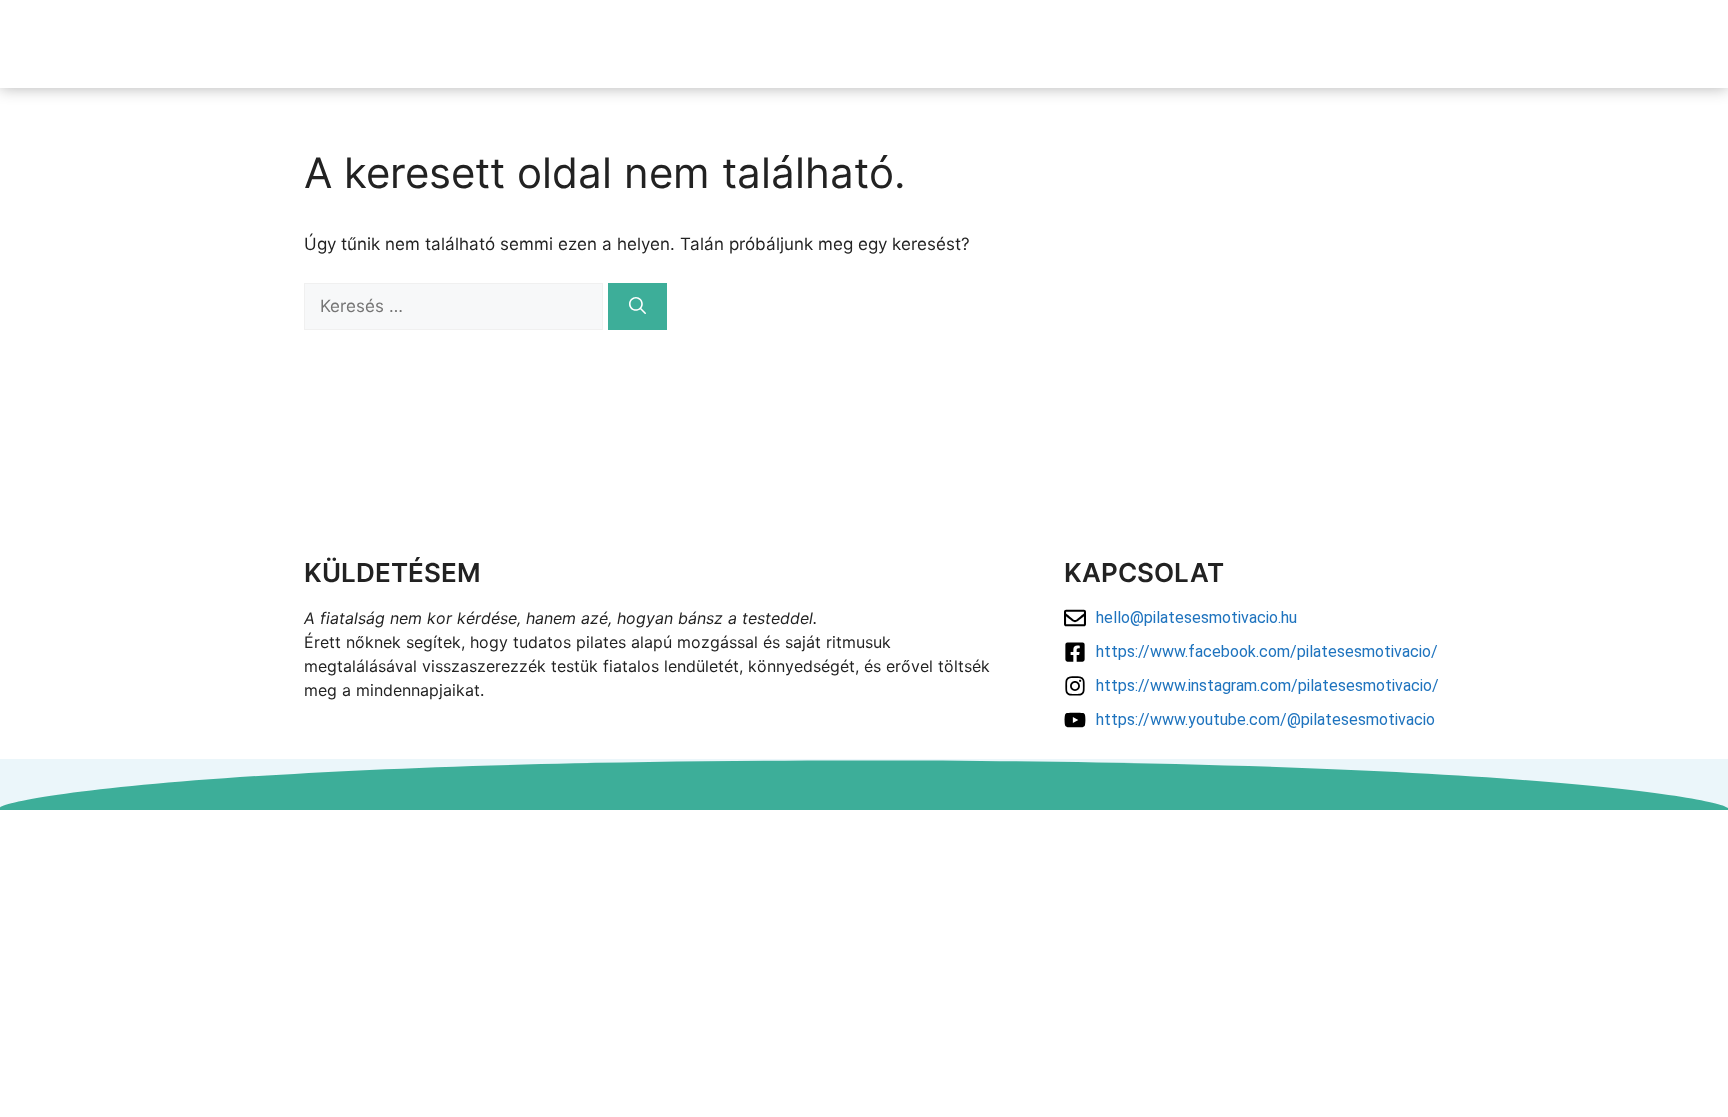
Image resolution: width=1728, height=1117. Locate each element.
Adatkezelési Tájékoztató (864, 831)
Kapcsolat (1484, 43)
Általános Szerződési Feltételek (864, 855)
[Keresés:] (456, 306)
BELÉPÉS (1596, 43)
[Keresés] (637, 307)
